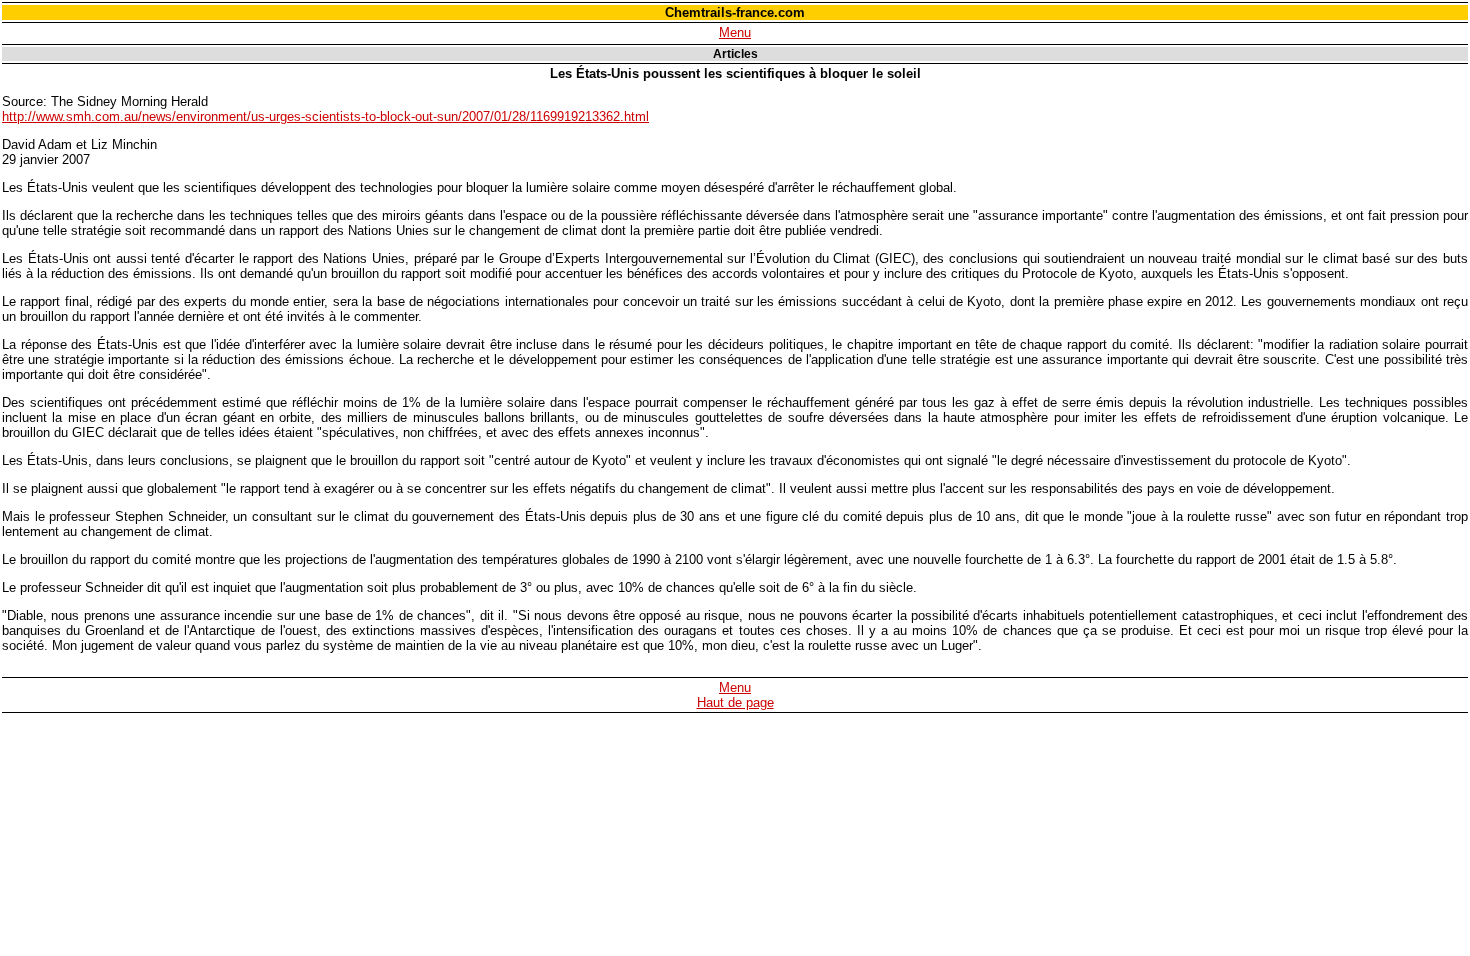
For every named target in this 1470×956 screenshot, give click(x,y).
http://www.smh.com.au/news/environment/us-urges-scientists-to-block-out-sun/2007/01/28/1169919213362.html (325, 116)
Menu (735, 32)
